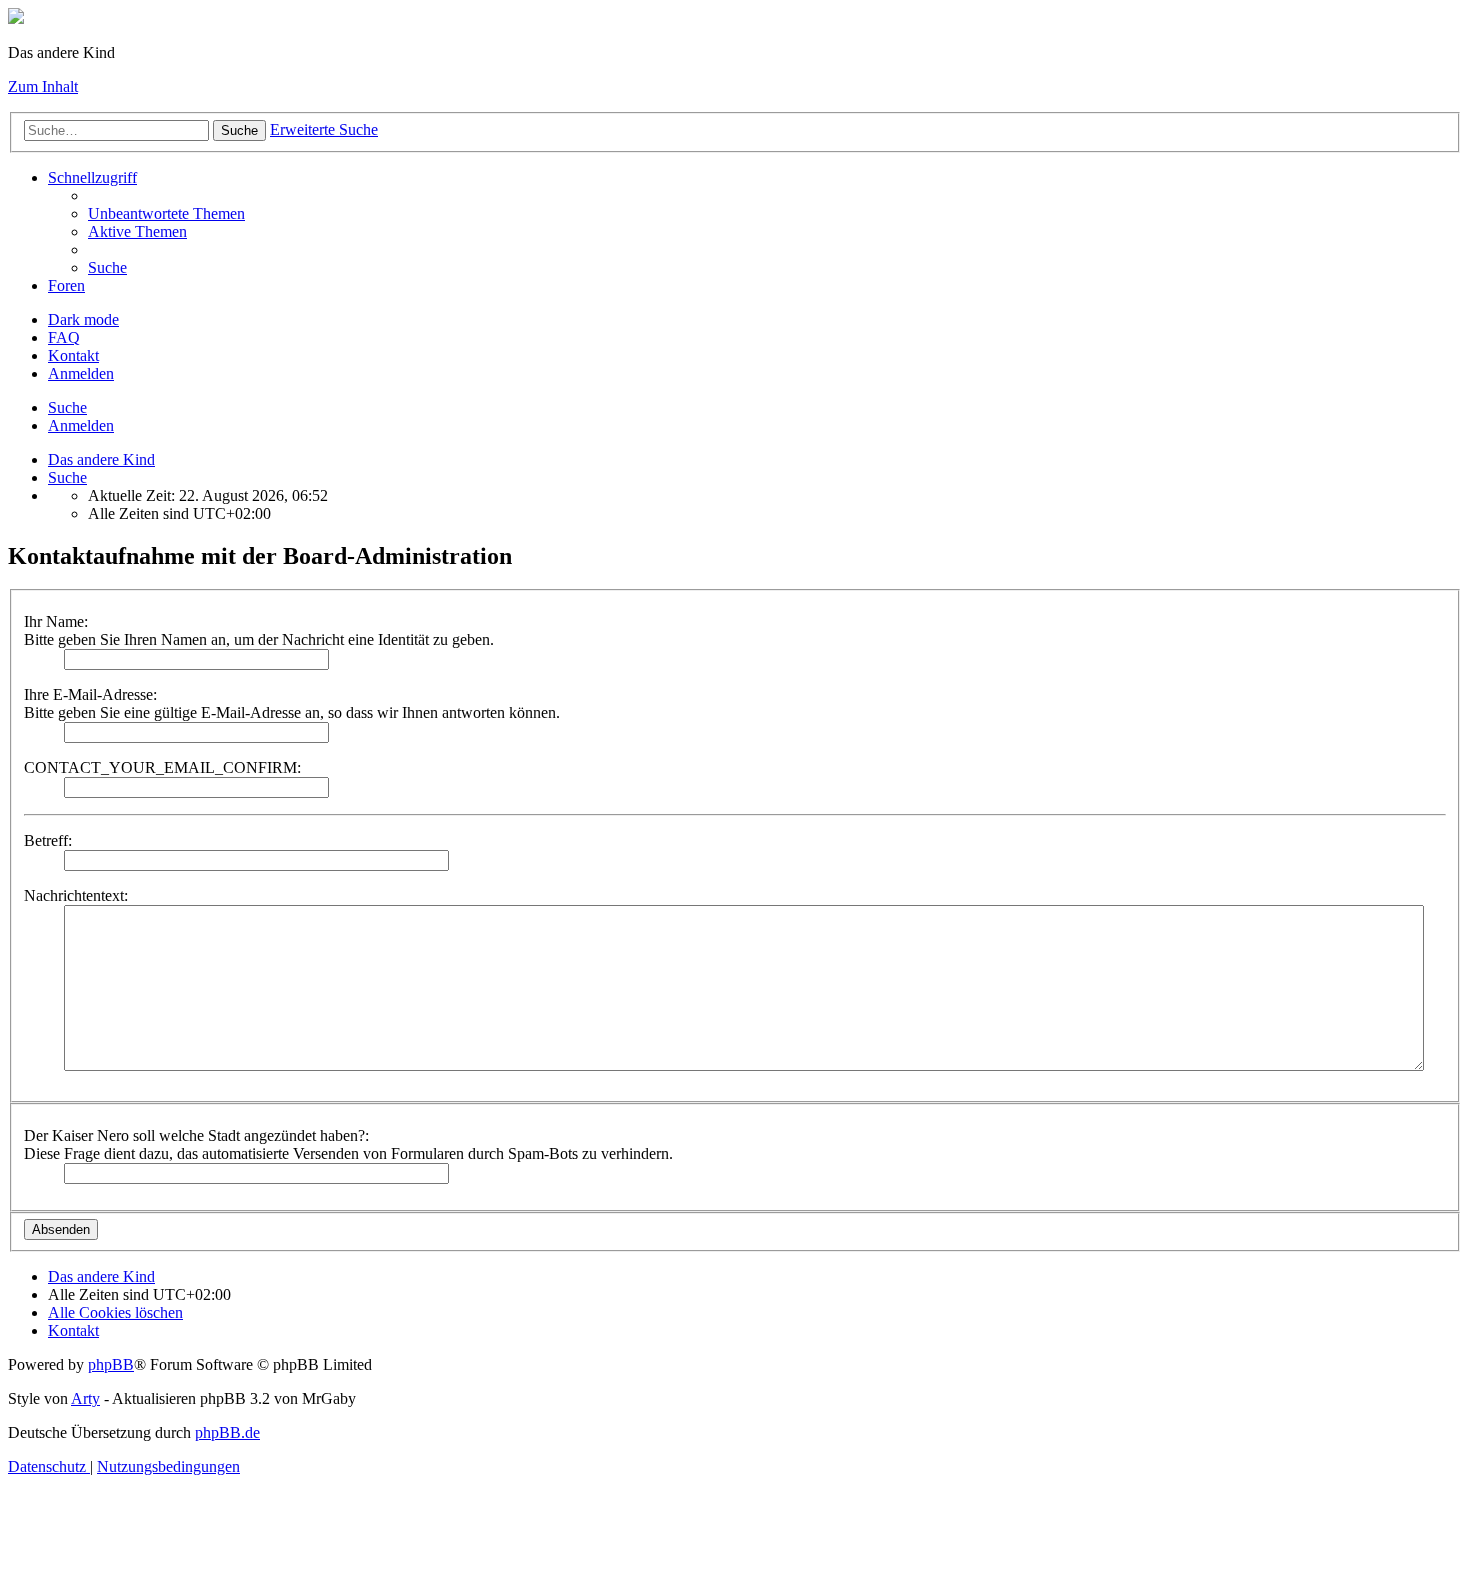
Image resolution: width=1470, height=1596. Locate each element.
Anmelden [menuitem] (81, 373)
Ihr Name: (56, 621)
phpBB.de (227, 1432)
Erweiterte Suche (324, 129)
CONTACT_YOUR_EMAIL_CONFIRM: (162, 767)
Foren (66, 285)
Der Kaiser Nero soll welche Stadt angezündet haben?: (196, 1135)
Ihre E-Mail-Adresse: (90, 694)
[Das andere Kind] (16, 18)
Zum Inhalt (43, 86)
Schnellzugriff (92, 177)
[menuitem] (166, 213)
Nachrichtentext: (76, 895)
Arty (85, 1398)
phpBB (111, 1364)
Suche (239, 130)
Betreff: (48, 840)
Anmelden (81, 425)
